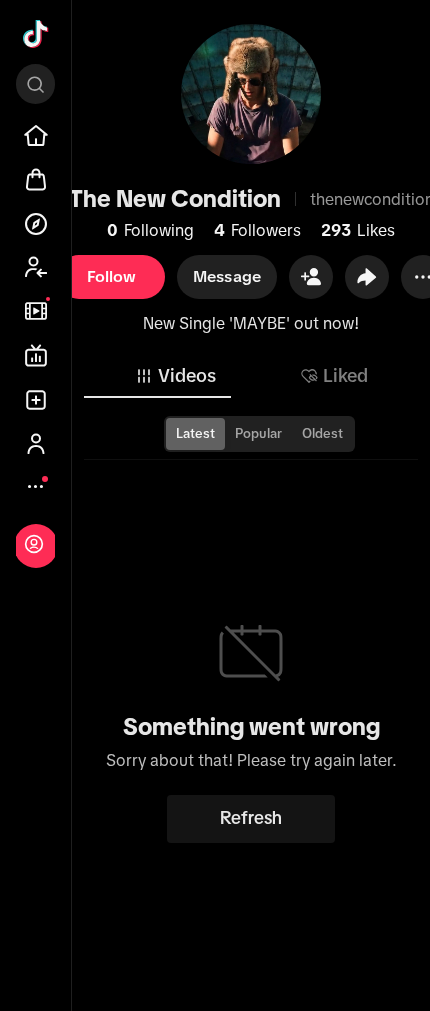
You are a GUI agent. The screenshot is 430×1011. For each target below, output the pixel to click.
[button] (311, 277)
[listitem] (36, 136)
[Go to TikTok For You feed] (36, 34)
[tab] (175, 376)
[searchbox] (35, 84)
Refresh (251, 818)
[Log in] (34, 544)
